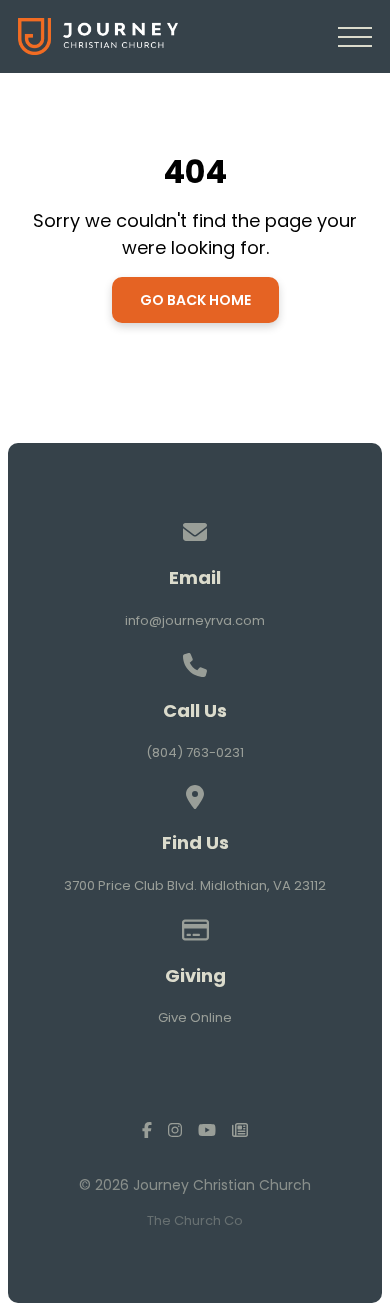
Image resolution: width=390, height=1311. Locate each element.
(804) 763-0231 (195, 752)
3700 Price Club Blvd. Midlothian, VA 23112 (195, 885)
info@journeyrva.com (195, 620)
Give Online (195, 1017)
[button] (355, 37)
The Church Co (195, 1220)
